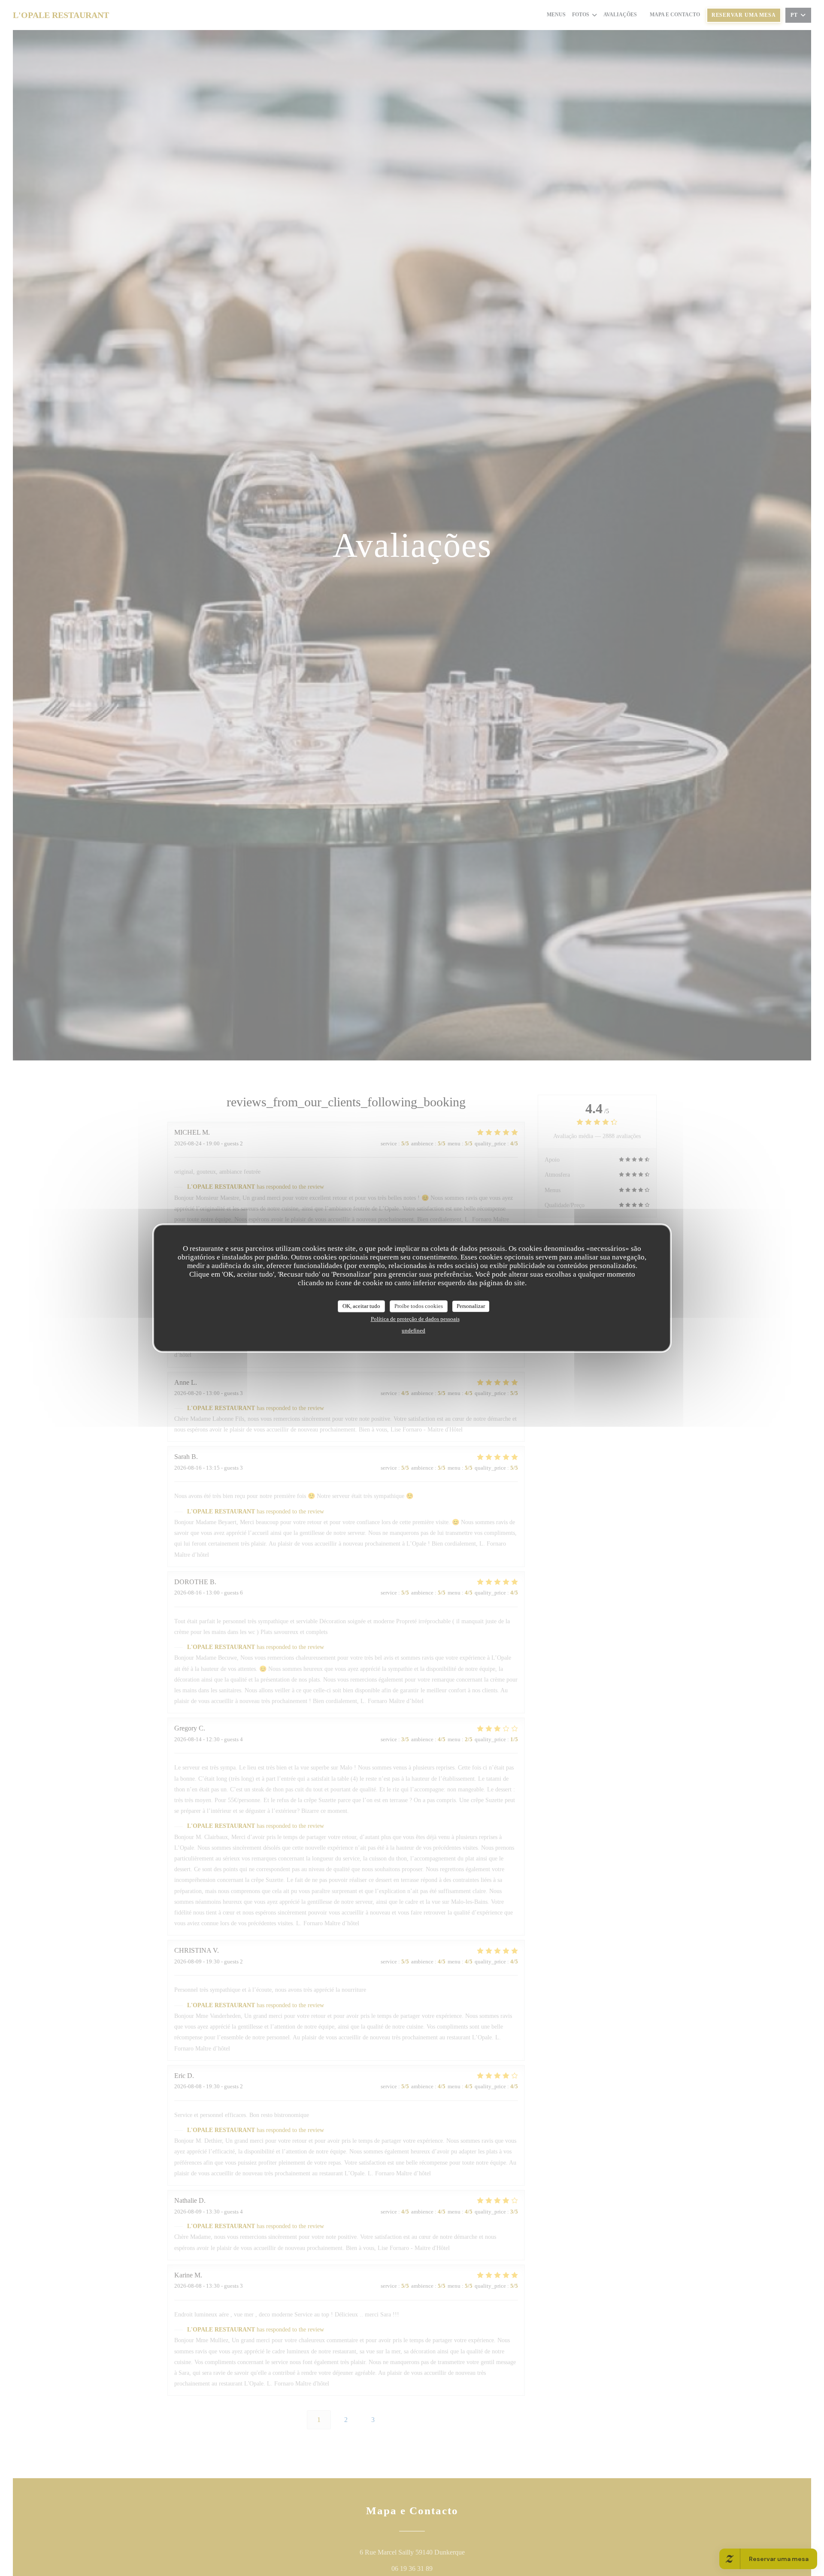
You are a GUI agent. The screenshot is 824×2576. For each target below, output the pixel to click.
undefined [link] (414, 1330)
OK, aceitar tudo (361, 1306)
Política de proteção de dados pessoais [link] (415, 1318)
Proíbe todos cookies (419, 1306)
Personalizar (471, 1306)
